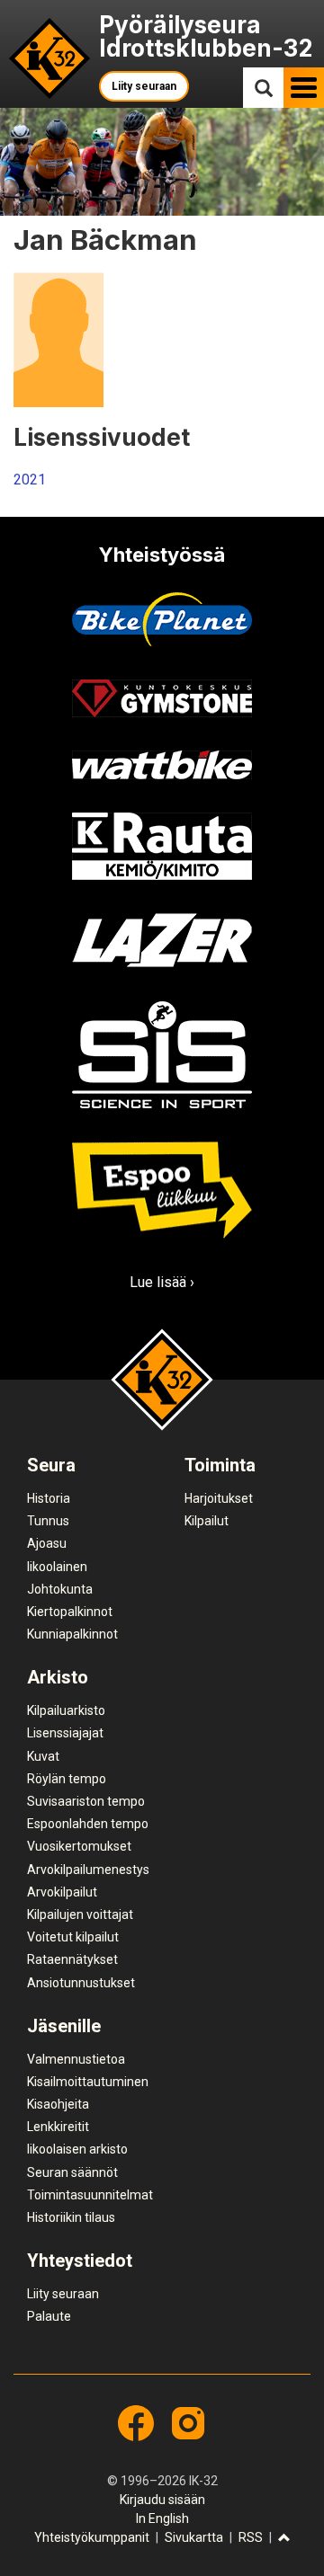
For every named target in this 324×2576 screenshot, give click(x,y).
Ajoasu (47, 1543)
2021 (30, 480)
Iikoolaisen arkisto (77, 2149)
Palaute (49, 2316)
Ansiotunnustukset (81, 1983)
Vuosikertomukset (79, 1846)
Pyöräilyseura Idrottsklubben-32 (206, 36)
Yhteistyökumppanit (92, 2537)
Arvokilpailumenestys (88, 1870)
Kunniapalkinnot (72, 1634)
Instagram (188, 2423)
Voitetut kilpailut (73, 1937)
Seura (51, 1465)
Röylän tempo (67, 1779)
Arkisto (58, 1677)
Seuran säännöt (72, 2172)
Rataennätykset (72, 1959)
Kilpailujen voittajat (80, 1914)
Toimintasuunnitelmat (90, 2195)
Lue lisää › (162, 1282)
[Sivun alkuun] (284, 2539)
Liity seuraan (144, 86)
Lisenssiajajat (65, 1733)
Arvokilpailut (62, 1892)
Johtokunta (60, 1589)
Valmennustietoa (76, 2059)
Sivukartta (194, 2537)
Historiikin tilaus (71, 2217)
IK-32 (50, 59)
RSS (251, 2537)
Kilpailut (207, 1521)
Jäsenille (64, 2026)
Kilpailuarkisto (66, 1710)
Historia (49, 1498)
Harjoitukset (219, 1498)
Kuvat (43, 1756)
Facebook (136, 2423)
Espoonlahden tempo (88, 1824)
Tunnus (48, 1521)
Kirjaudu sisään (162, 2500)
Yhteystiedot (80, 2261)
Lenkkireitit (58, 2127)
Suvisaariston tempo (86, 1801)
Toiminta (220, 1465)
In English (162, 2518)
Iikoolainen (57, 1567)
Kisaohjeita (58, 2104)
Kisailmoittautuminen (88, 2082)
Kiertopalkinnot (70, 1612)
